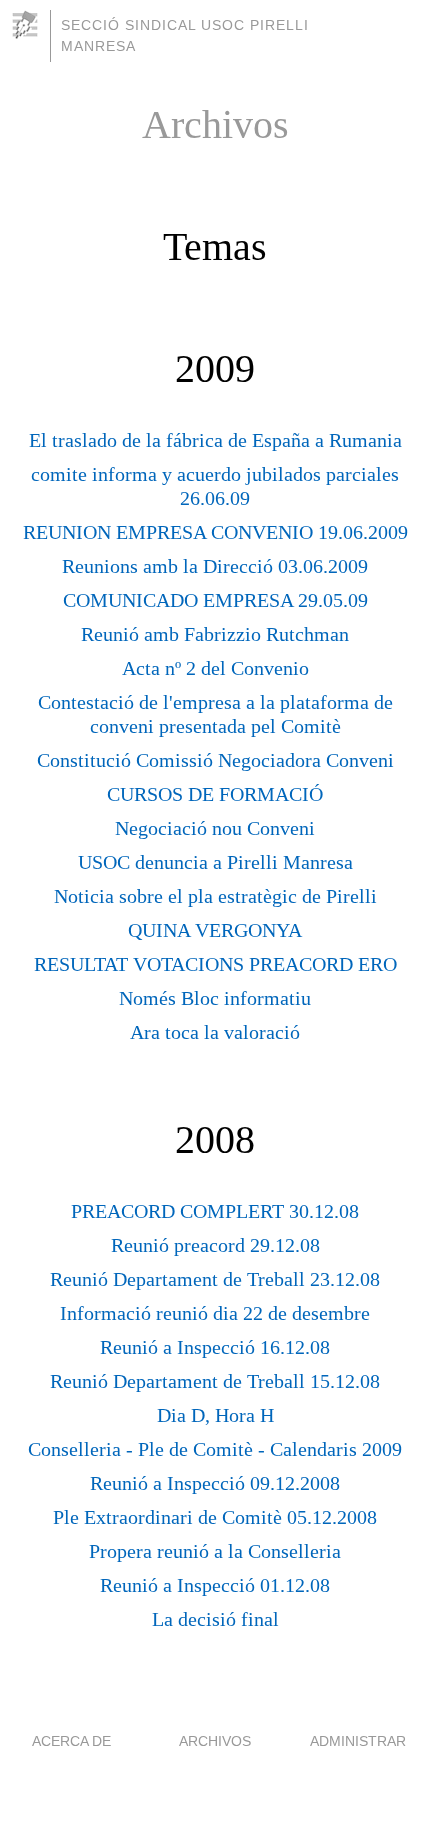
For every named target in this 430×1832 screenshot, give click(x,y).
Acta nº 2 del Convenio (215, 668)
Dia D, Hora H (215, 1415)
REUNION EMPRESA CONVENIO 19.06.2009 (215, 532)
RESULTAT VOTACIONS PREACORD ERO (215, 964)
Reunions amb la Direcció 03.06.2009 (215, 566)
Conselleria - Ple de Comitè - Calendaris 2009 (215, 1449)
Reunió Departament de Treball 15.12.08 (215, 1381)
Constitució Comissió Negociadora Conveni (215, 760)
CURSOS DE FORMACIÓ (215, 794)
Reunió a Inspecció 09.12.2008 (215, 1483)
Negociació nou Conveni (215, 828)
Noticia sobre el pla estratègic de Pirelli (215, 896)
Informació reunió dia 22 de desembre (215, 1313)
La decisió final (215, 1619)
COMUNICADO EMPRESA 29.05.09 (215, 600)
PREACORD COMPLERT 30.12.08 (215, 1211)
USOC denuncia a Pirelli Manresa (215, 862)
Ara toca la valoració (215, 1032)
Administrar (358, 1741)
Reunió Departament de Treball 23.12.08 (215, 1279)
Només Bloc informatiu (215, 998)
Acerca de (71, 1741)
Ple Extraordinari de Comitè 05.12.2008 (215, 1517)
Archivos (215, 1741)
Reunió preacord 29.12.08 (215, 1245)
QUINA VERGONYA (215, 930)
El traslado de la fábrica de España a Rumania (215, 440)
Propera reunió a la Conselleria (215, 1551)
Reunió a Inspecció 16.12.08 (215, 1347)
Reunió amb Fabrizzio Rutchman (215, 634)
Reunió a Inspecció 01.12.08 (215, 1585)
